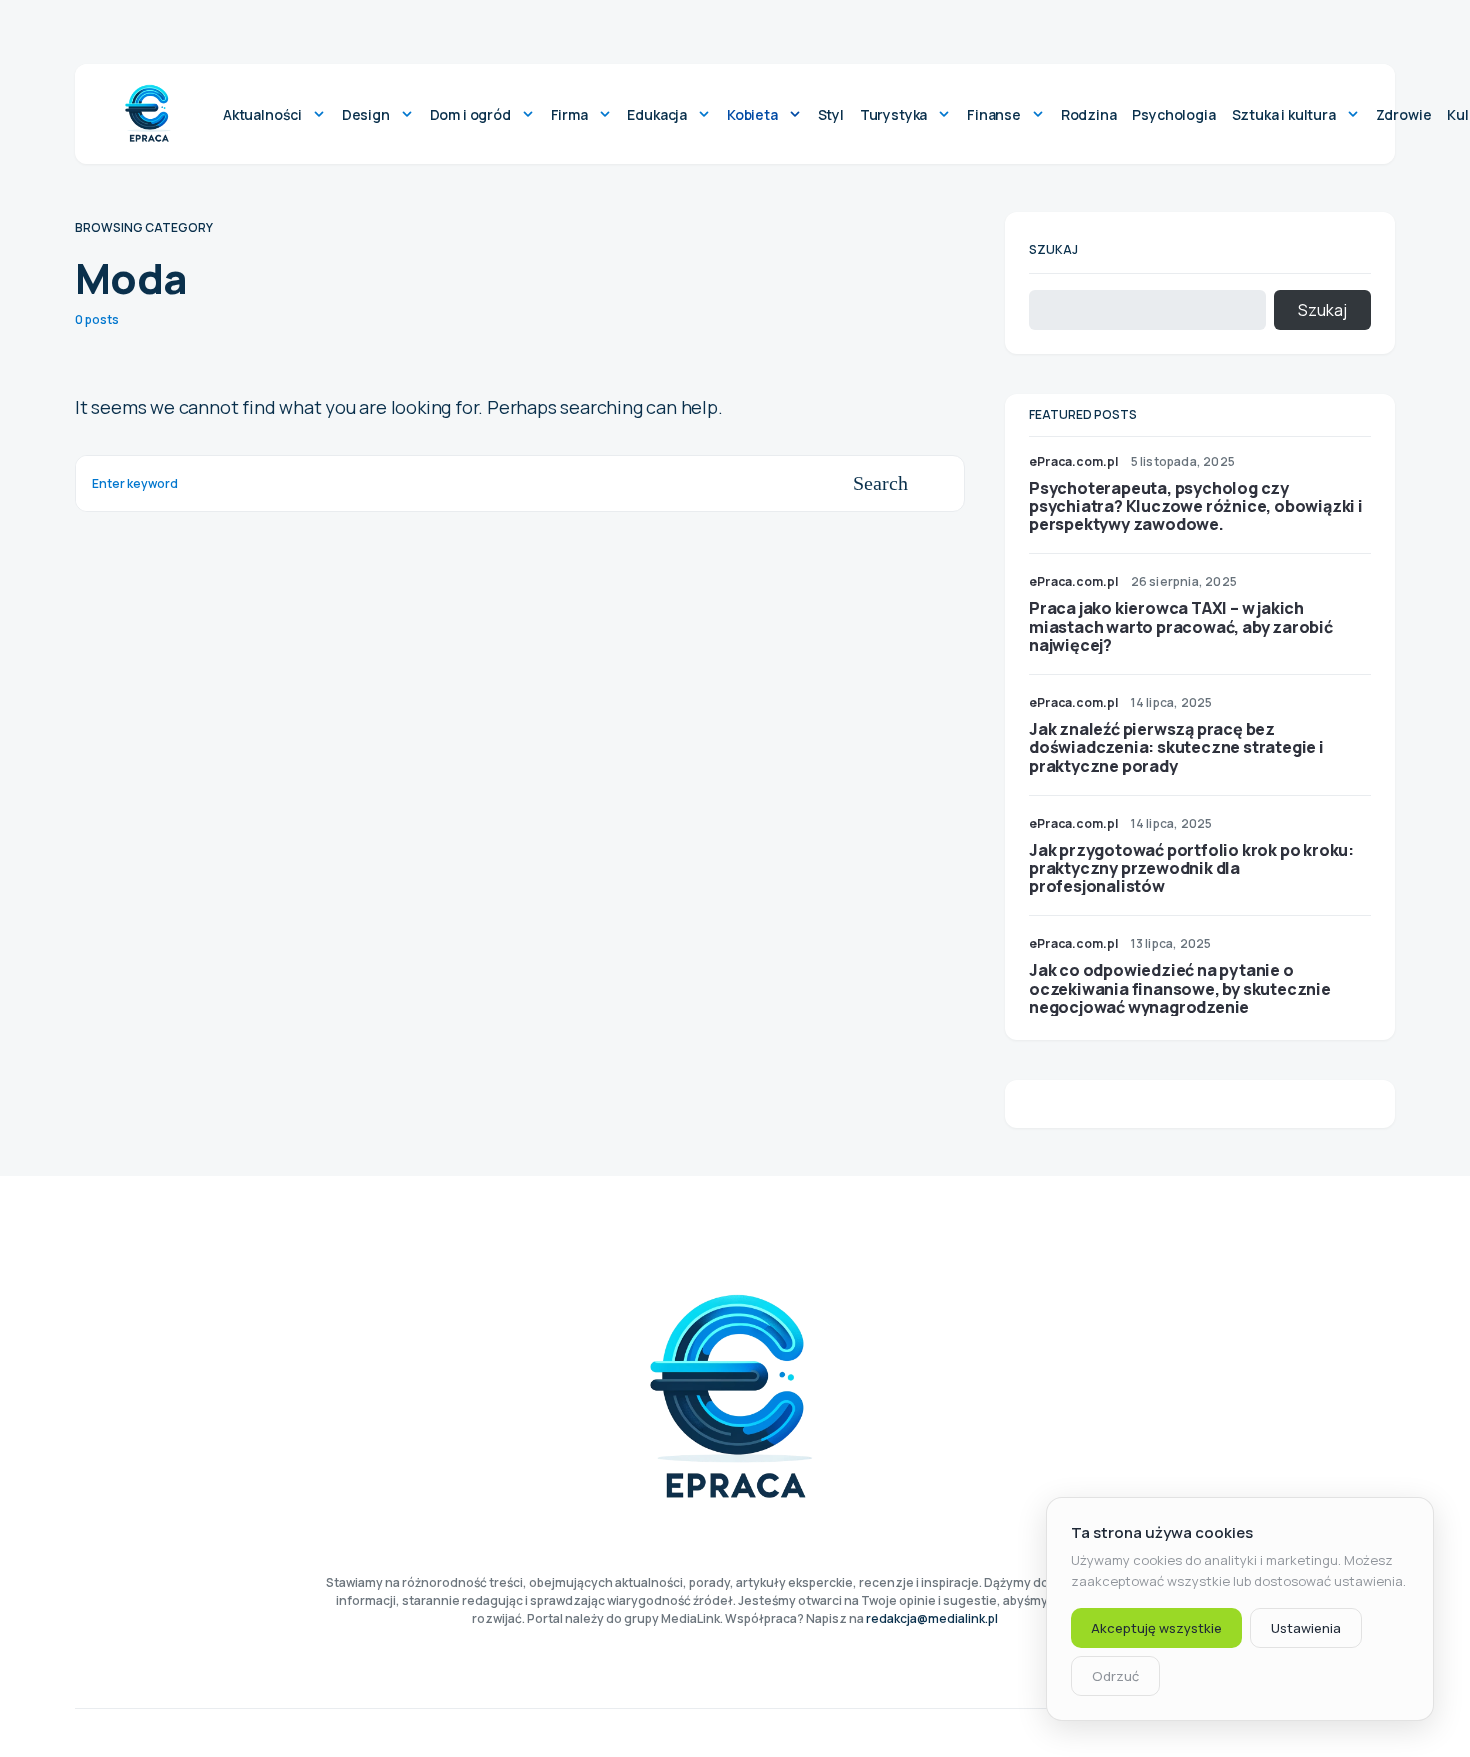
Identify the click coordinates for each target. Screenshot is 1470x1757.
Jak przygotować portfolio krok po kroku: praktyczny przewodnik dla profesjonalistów (1191, 868)
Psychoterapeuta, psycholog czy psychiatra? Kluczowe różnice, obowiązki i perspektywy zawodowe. (1196, 506)
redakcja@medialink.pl (932, 1618)
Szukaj (1053, 249)
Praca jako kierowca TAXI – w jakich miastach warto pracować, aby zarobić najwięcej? (1181, 626)
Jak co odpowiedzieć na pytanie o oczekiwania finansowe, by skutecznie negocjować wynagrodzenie (1180, 988)
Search (880, 483)
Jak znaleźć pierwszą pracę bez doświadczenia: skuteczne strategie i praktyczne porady (1176, 747)
